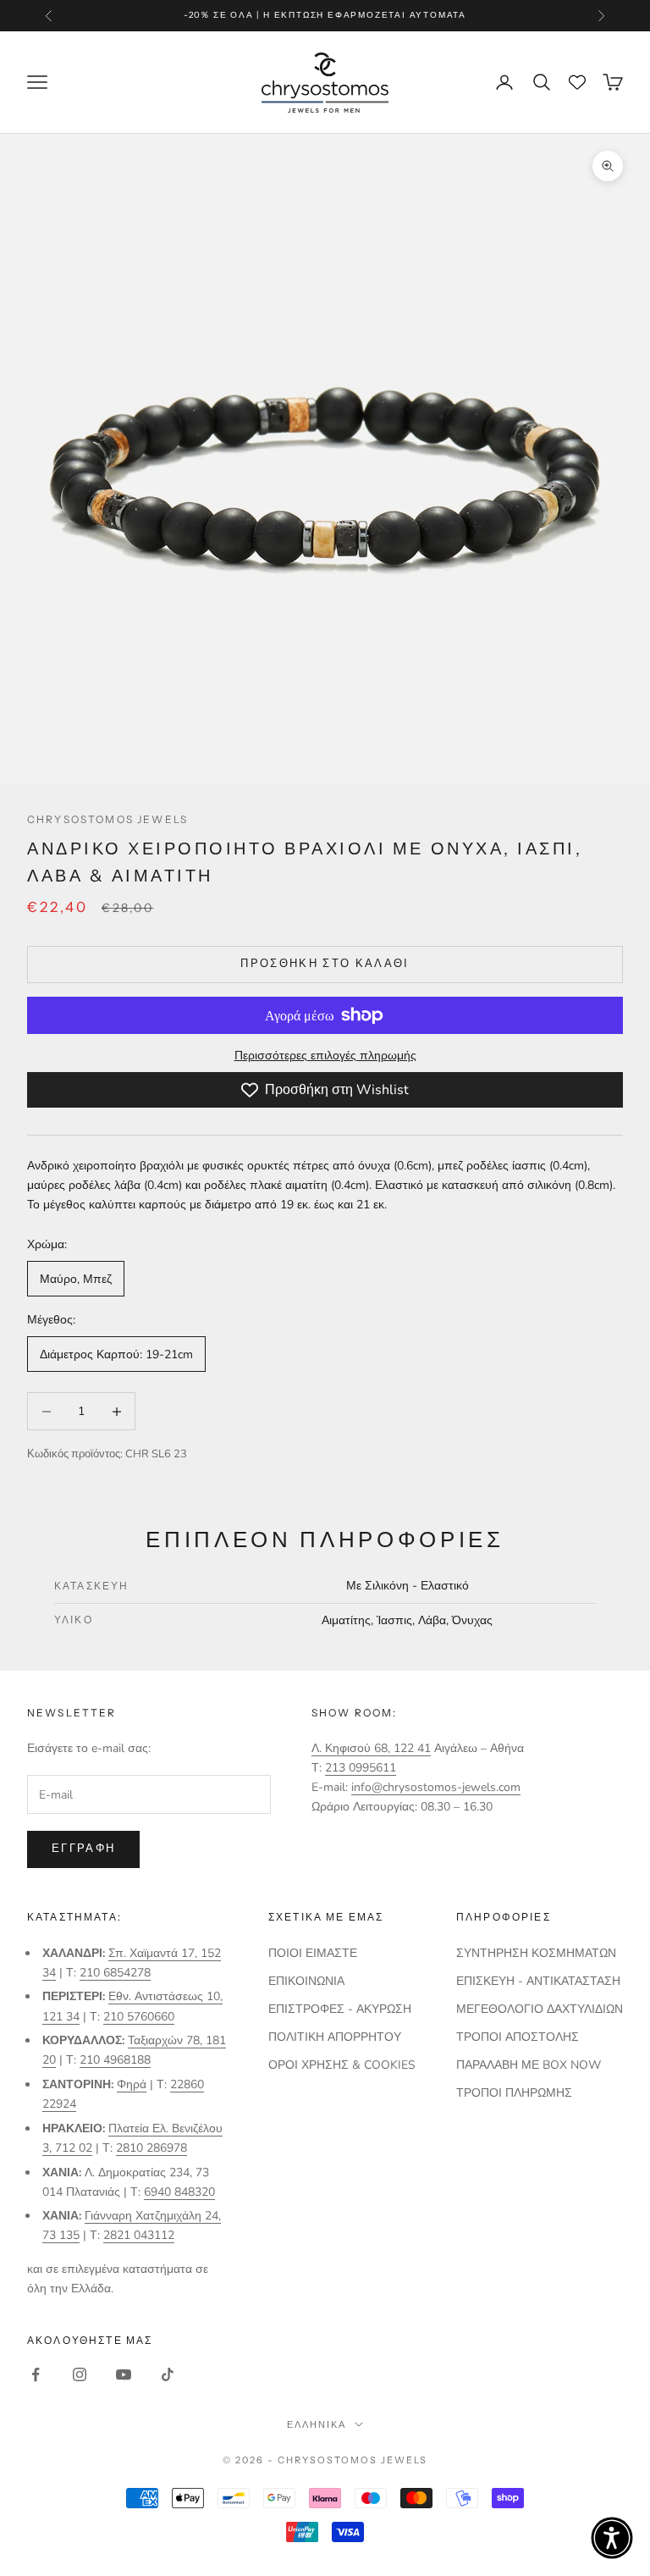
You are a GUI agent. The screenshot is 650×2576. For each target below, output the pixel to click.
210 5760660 (139, 2017)
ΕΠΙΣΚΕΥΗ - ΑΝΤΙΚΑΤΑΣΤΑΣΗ (538, 1981)
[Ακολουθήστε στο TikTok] (168, 2374)
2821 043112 (139, 2235)
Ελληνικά (317, 2424)
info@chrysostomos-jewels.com (436, 1787)
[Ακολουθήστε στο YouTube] (124, 2374)
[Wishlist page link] (577, 82)
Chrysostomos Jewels (107, 819)
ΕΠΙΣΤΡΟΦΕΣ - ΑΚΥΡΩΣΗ (340, 2009)
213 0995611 (361, 1768)
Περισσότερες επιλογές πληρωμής (325, 1056)
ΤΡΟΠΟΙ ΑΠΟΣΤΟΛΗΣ (518, 2037)
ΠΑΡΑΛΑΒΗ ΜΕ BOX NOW (529, 2065)
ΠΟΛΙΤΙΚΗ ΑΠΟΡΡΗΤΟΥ (335, 2037)
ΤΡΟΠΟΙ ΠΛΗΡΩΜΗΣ (514, 2093)
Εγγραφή (83, 1849)
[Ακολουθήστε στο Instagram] (80, 2374)
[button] (612, 2538)
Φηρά (132, 2084)
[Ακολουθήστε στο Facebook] (36, 2374)
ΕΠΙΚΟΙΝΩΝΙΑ (306, 1981)
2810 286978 (151, 2148)
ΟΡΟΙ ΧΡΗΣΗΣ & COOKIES (342, 2065)
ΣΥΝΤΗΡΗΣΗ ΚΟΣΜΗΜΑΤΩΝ (536, 1953)
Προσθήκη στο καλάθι (325, 964)
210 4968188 (115, 2060)
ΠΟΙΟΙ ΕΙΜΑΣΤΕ (313, 1953)
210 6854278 (115, 1973)
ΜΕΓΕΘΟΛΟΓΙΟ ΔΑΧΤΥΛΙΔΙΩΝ (540, 2009)
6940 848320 (179, 2192)
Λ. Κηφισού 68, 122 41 (371, 1748)
